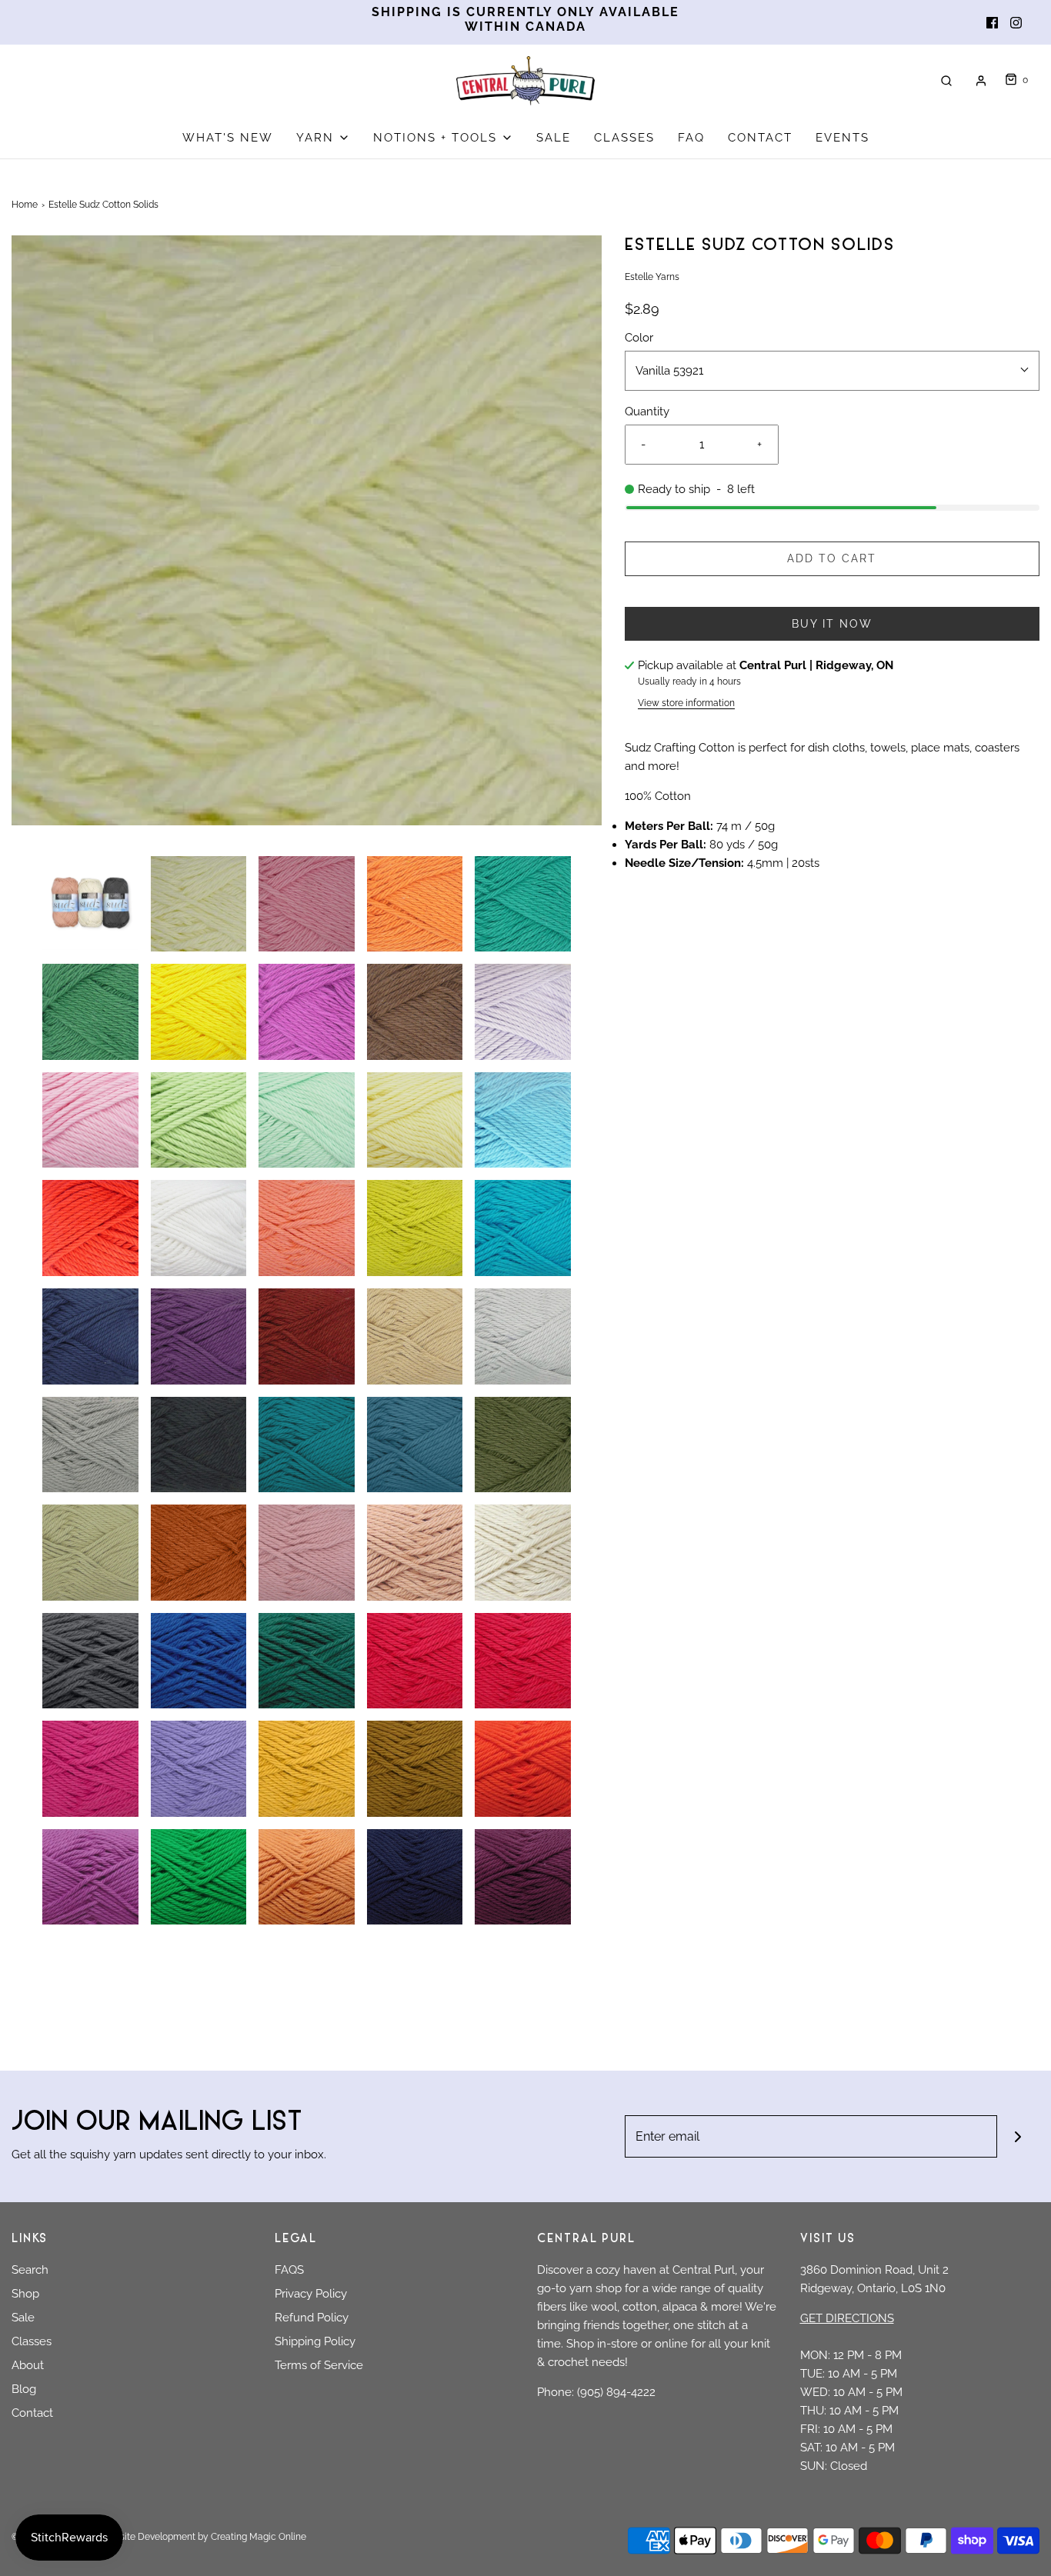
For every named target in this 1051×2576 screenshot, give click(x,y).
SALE (554, 138)
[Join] (1018, 2136)
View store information (686, 703)
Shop (25, 2294)
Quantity (647, 412)
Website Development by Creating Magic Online (203, 2537)
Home (25, 205)
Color (639, 338)
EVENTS (842, 138)
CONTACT (760, 138)
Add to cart (832, 558)
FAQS (289, 2270)
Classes (32, 2341)
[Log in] (981, 81)
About (28, 2365)
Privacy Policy (311, 2294)
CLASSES (624, 138)
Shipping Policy (315, 2341)
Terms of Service (319, 2365)
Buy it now (832, 624)
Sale (23, 2318)
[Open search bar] (946, 80)
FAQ (691, 138)
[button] (90, 904)
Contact (32, 2413)
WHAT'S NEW (228, 138)
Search (30, 2270)
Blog (24, 2389)
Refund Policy (312, 2318)
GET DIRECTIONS (847, 2318)
